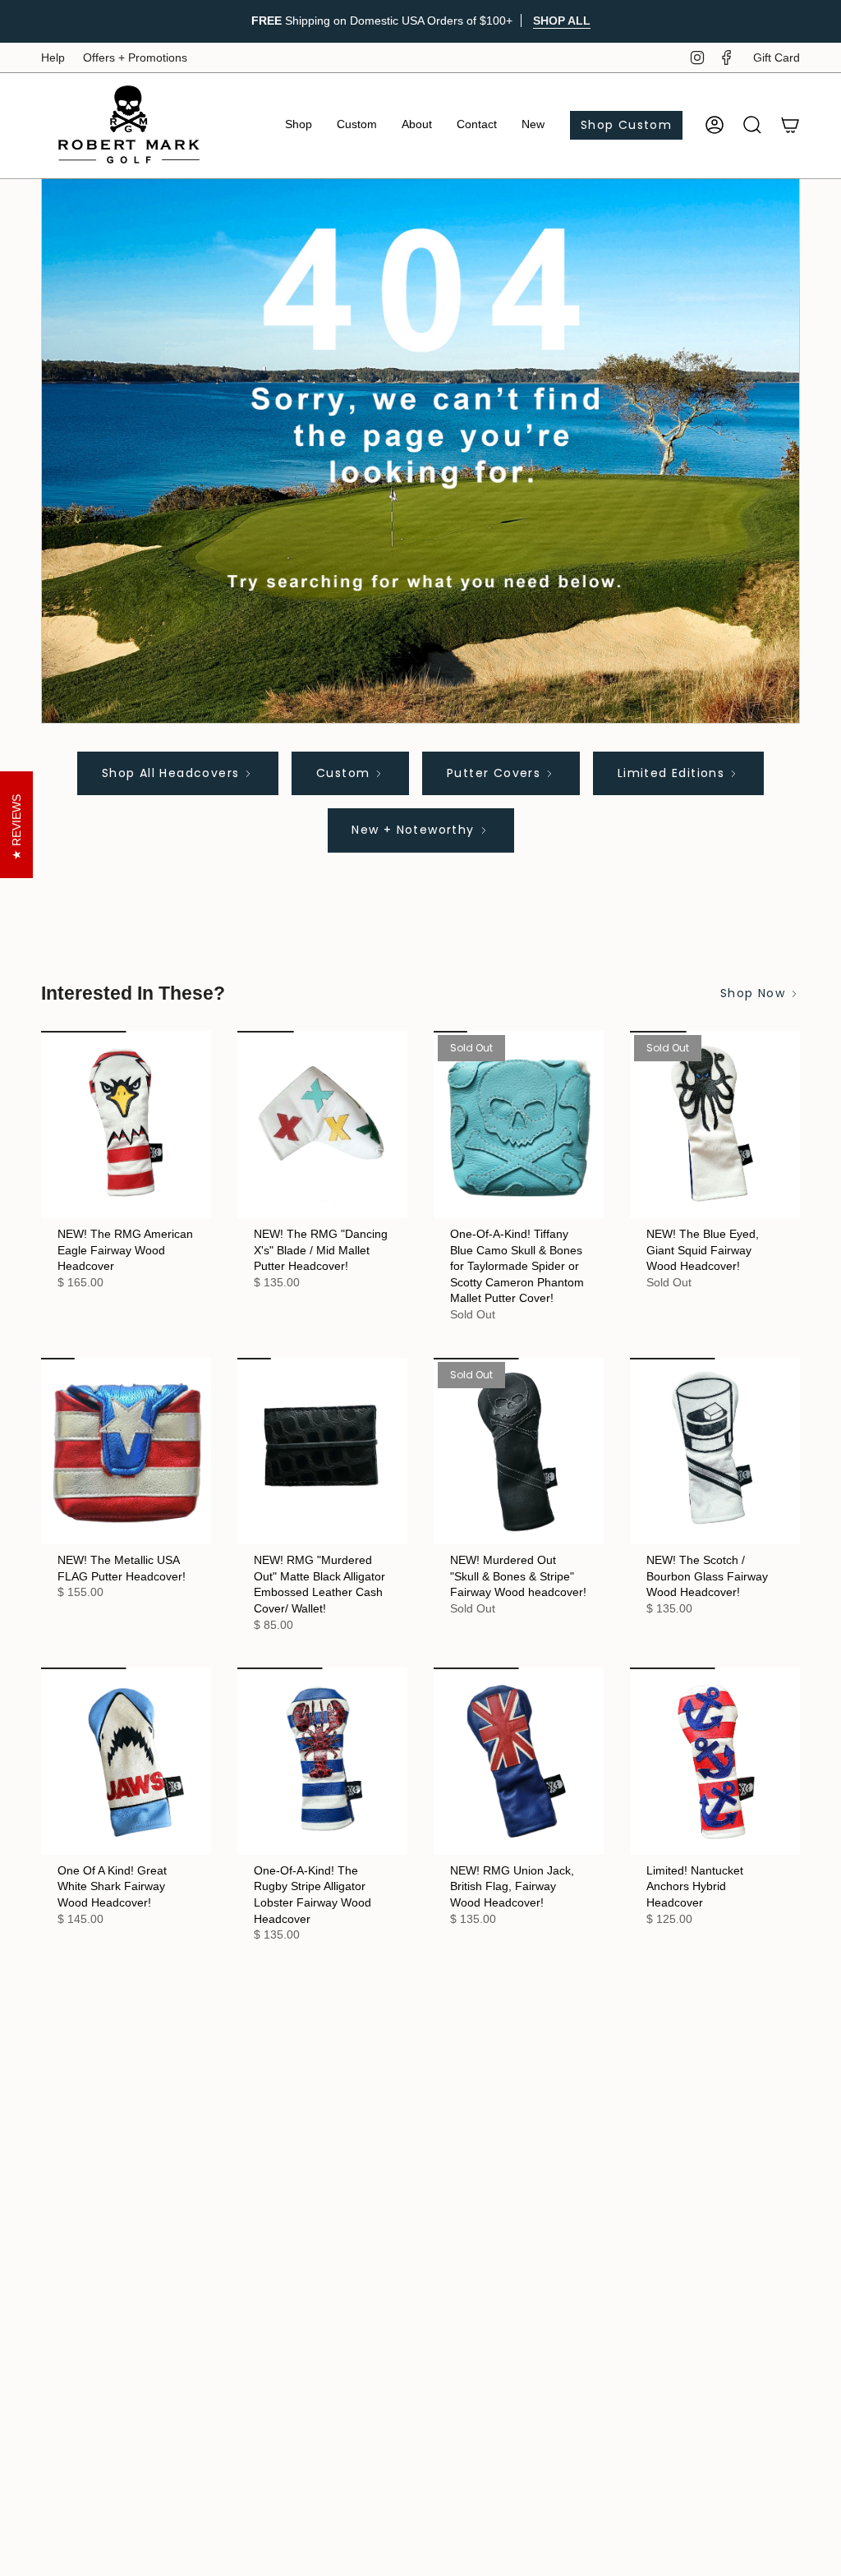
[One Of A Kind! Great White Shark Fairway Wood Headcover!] (126, 1761)
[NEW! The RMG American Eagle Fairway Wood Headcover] (126, 1125)
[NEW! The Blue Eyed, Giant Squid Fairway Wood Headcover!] (715, 1125)
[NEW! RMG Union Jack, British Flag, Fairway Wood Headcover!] (519, 1761)
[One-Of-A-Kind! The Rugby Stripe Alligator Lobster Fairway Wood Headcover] (322, 1761)
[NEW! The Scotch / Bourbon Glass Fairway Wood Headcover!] (715, 1451)
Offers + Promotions (135, 57)
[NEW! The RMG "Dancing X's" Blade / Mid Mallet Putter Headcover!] (322, 1125)
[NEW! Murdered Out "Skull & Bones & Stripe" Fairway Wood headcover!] (519, 1451)
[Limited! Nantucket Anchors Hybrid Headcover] (715, 1761)
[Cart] (790, 125)
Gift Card (777, 57)
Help (53, 57)
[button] (299, 125)
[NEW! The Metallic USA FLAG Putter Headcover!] (126, 1451)
